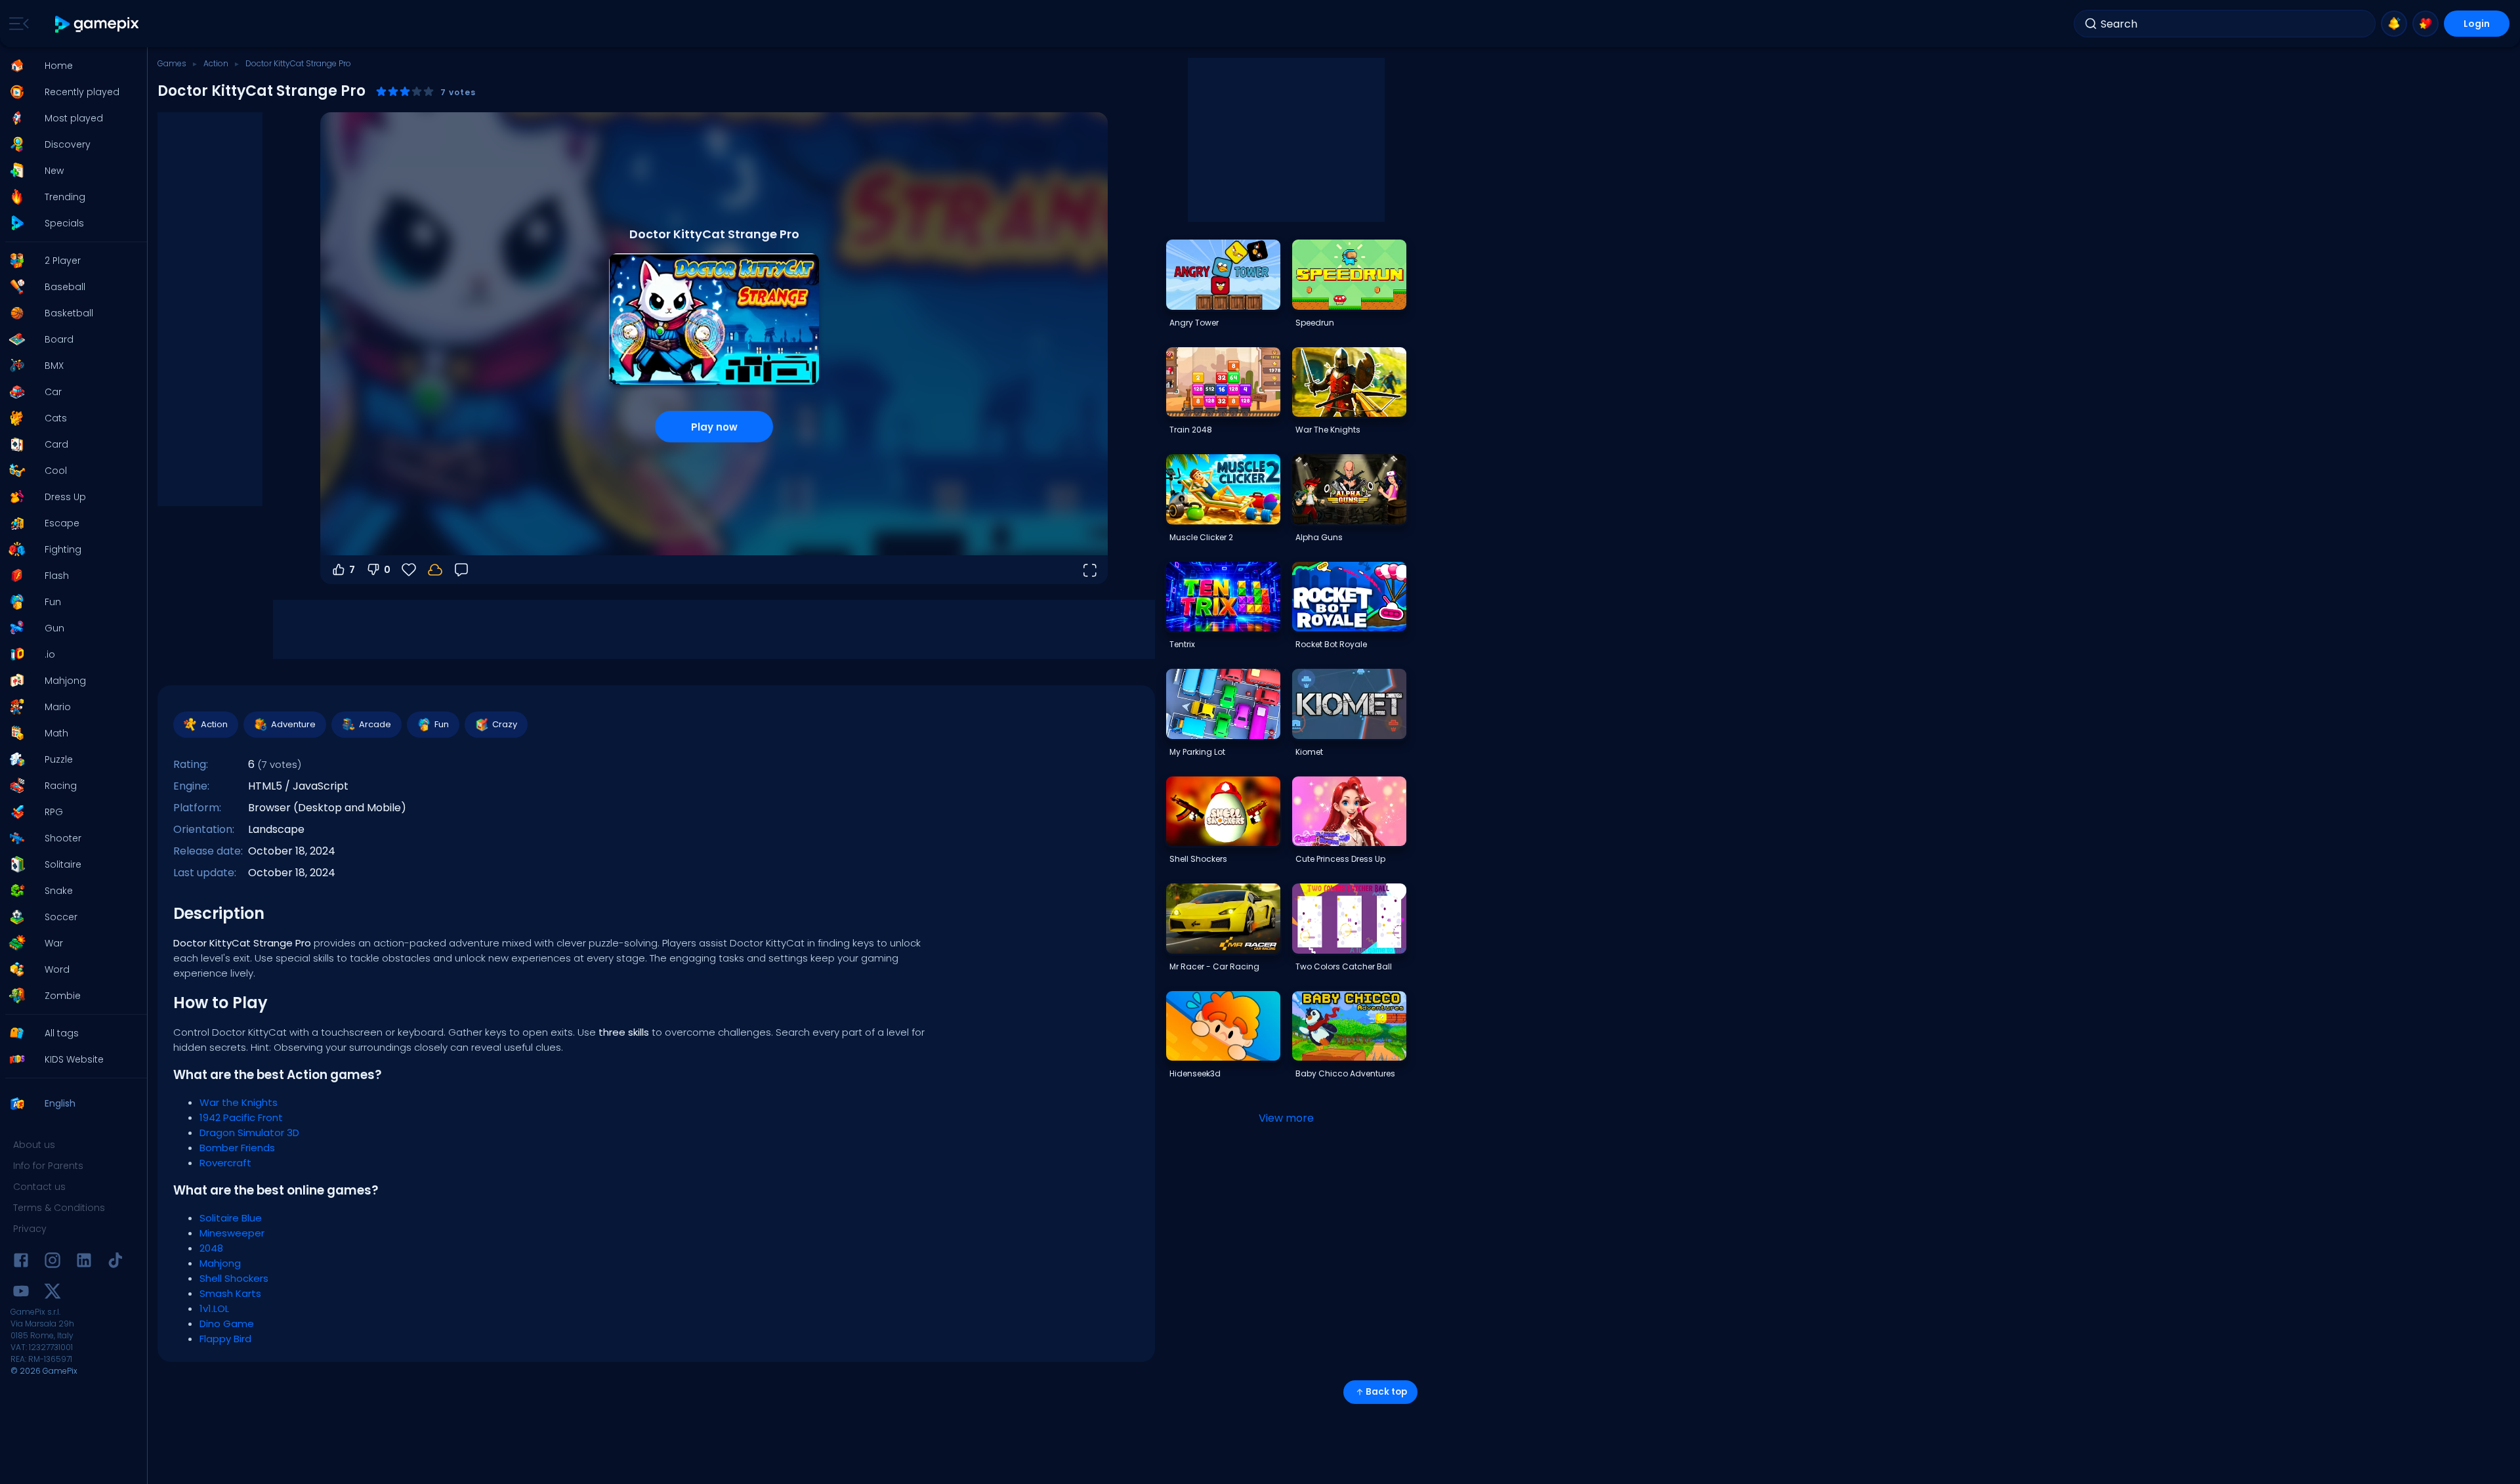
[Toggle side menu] (16, 24)
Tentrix (1182, 644)
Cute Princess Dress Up (1340, 859)
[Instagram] (52, 1262)
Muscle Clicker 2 (1201, 537)
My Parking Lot (1197, 752)
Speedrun (1315, 323)
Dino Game (227, 1324)
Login (2477, 24)
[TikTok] (115, 1262)
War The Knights (1328, 430)
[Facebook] (21, 1262)
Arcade (375, 724)
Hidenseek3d (1195, 1073)
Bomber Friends (237, 1148)
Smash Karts (230, 1293)
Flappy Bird (225, 1339)
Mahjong (220, 1263)
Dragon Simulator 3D (249, 1133)
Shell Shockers (234, 1278)
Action (216, 63)
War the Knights (239, 1102)
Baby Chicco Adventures (1345, 1073)
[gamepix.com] (97, 24)
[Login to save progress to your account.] (435, 570)
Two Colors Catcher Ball (1344, 966)
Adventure (293, 724)
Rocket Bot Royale (1331, 644)
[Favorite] (2425, 24)
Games (172, 63)
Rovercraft (225, 1163)
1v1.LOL (214, 1308)
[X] (52, 1293)
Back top (1386, 1392)
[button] (70, 66)
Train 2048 (1191, 430)
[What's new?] (2394, 24)
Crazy (505, 724)
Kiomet (1309, 752)
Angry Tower (1194, 323)
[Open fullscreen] (1089, 570)
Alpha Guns (1319, 537)
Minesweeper (232, 1233)
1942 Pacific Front (241, 1117)
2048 (211, 1248)
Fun (442, 724)
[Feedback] (461, 570)
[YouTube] (21, 1293)
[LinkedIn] (84, 1262)
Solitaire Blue (231, 1218)
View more (1286, 1118)
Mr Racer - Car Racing (1214, 966)
